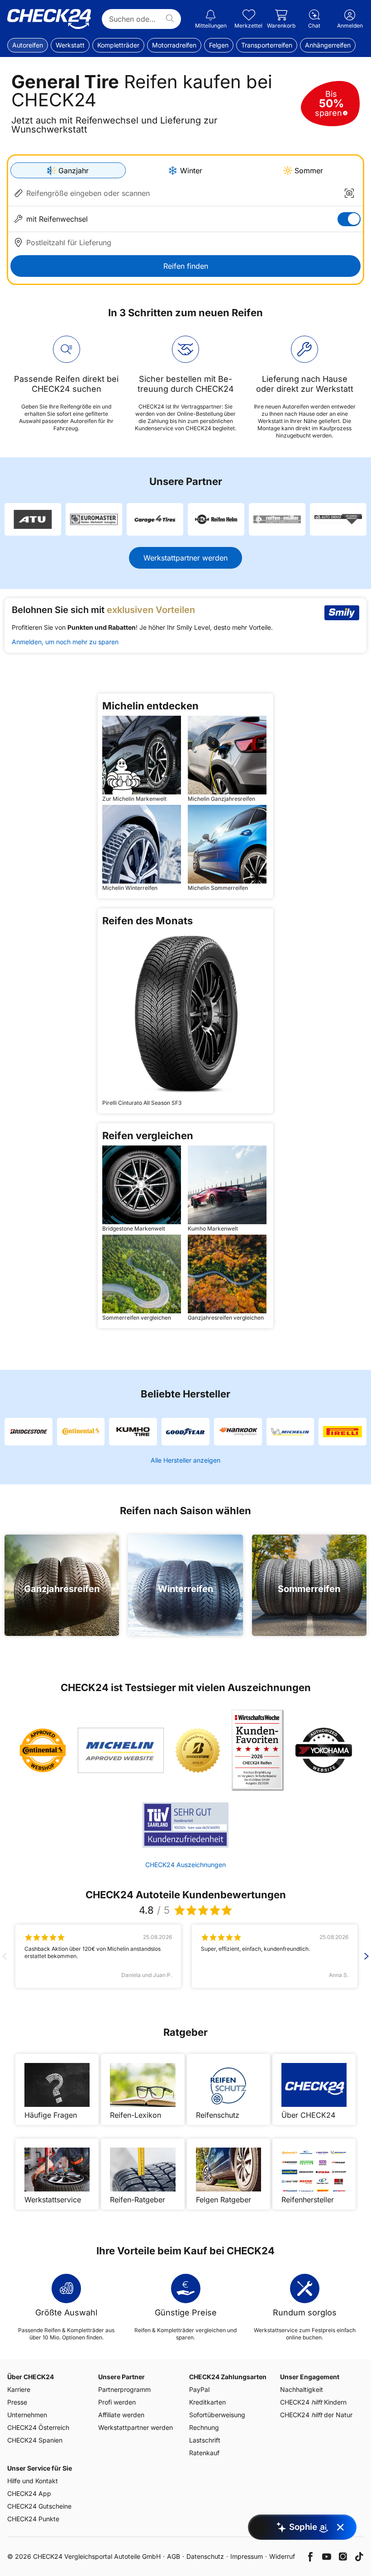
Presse (17, 2402)
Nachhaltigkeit (302, 2389)
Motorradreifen (174, 45)
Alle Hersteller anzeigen (185, 1460)
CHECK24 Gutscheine (39, 2506)
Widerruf (282, 2556)
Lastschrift (205, 2440)
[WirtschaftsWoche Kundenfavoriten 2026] (258, 1750)
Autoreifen (28, 45)
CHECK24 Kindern (313, 2402)
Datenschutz (205, 2556)
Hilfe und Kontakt (33, 2481)
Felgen (219, 45)
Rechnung (204, 2427)
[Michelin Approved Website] (121, 1750)
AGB (174, 2556)
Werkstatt (70, 45)
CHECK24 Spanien (35, 2440)
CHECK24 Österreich (38, 2427)
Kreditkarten (207, 2402)
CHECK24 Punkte (33, 2519)
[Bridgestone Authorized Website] (198, 1750)
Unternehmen (27, 2415)
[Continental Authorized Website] (43, 1750)
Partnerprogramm (124, 2389)
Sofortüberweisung (217, 2415)
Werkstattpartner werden (185, 558)
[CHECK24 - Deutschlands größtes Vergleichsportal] (49, 19)
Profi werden (117, 2402)
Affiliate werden (121, 2415)
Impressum (247, 2556)
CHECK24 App (29, 2493)
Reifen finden (186, 266)
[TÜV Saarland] (185, 1825)
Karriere (19, 2389)
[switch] (349, 219)
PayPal (199, 2389)
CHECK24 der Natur (316, 2415)
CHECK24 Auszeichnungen (185, 1865)
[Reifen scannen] (349, 193)
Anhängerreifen (328, 45)
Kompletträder (118, 45)
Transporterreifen (267, 45)
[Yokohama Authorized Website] (324, 1750)
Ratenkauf (204, 2453)
